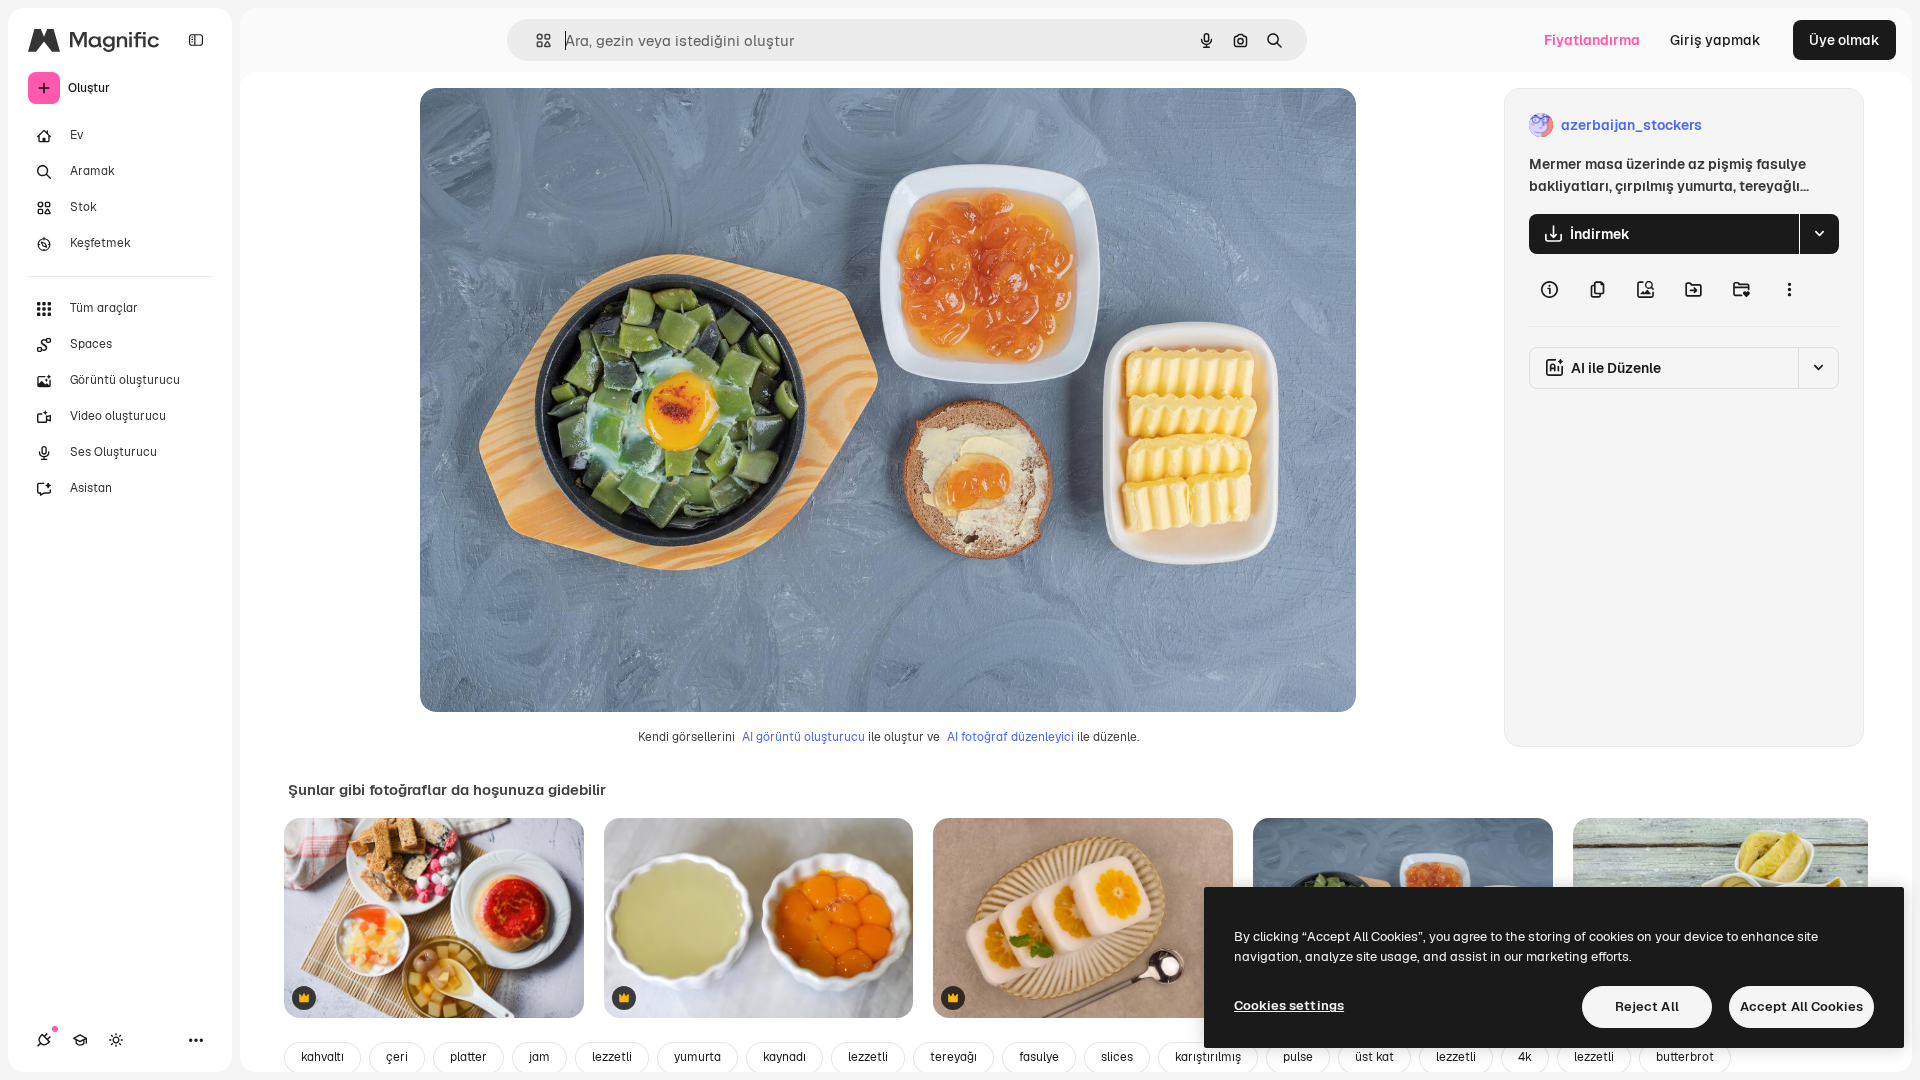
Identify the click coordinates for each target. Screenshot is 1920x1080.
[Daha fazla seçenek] (1789, 290)
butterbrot (1685, 1057)
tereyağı (953, 1057)
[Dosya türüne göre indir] (1819, 234)
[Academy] (80, 1040)
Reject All (1647, 1006)
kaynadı (784, 1057)
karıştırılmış (1208, 1057)
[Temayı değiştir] (116, 1040)
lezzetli (612, 1057)
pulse (1298, 1057)
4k (1525, 1057)
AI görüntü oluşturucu (803, 737)
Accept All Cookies (1801, 1006)
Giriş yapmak (1715, 40)
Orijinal (545, 125)
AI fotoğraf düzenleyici (1010, 737)
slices (1117, 1057)
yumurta (697, 1057)
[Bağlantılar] (44, 1040)
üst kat (1374, 1057)
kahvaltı (322, 1057)
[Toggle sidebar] (196, 40)
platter (468, 1057)
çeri (397, 1057)
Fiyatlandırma (1592, 40)
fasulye (1039, 1057)
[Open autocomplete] (535, 40)
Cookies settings (1289, 1005)
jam (539, 1057)
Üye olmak (1844, 40)
